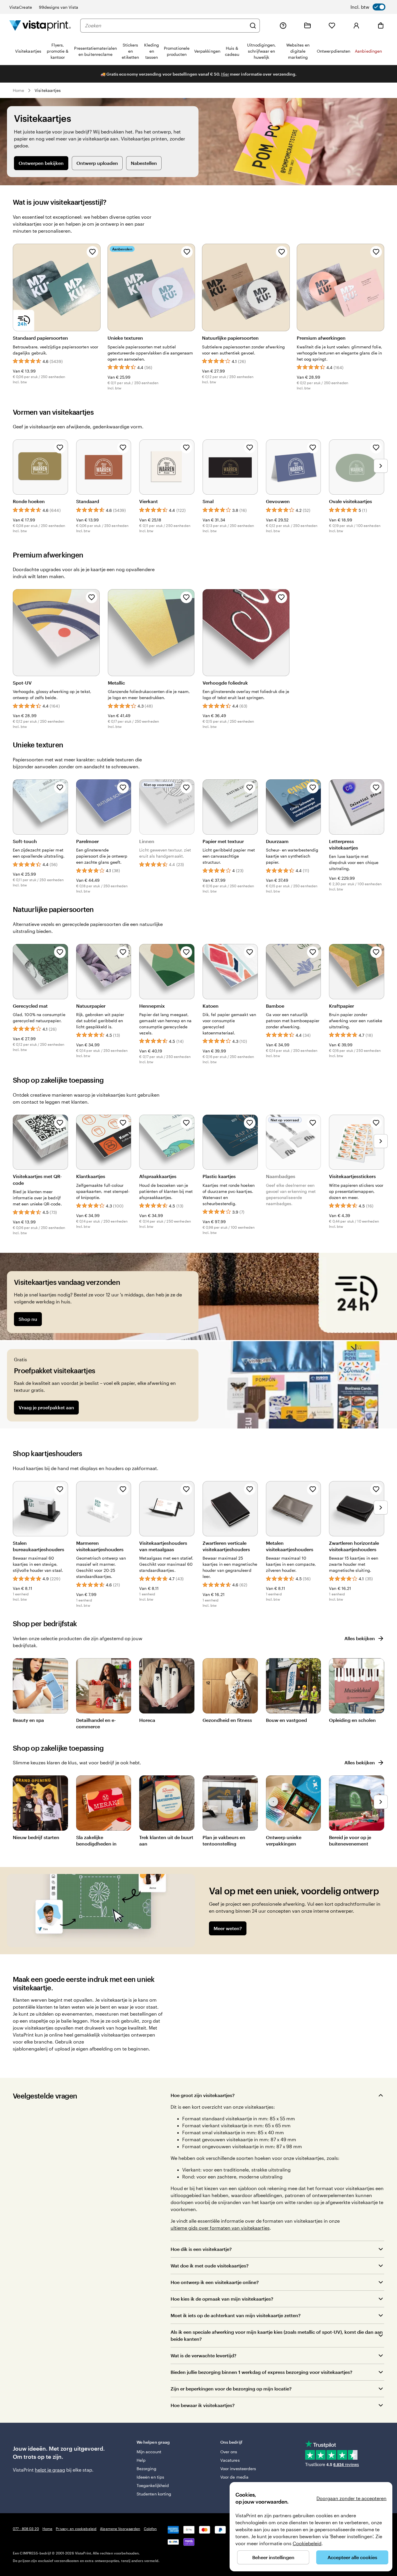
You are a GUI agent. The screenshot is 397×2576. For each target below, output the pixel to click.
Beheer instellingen (273, 2557)
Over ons (229, 2452)
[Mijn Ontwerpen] (307, 26)
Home (18, 90)
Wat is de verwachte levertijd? (203, 2355)
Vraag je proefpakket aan (46, 1407)
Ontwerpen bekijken (41, 163)
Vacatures (230, 2460)
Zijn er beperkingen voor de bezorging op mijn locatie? (231, 2389)
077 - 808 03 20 (26, 2529)
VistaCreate (21, 7)
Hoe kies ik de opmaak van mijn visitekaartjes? (222, 2299)
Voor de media (234, 2477)
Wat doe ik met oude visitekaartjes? (210, 2266)
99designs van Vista (59, 7)
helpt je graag (50, 2470)
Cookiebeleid (307, 2543)
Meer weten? (228, 1928)
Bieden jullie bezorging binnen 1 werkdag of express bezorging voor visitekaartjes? (261, 2372)
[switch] (368, 7)
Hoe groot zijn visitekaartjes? (203, 2095)
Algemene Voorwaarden (120, 2529)
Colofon (150, 2529)
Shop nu (28, 1319)
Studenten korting (154, 2494)
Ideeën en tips (150, 2477)
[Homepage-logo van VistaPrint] (40, 25)
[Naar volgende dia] (381, 466)
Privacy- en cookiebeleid (76, 2529)
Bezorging (146, 2469)
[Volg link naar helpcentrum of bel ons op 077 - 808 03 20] (283, 26)
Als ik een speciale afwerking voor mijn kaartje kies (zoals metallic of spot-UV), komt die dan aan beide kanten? (277, 2335)
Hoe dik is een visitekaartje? (201, 2249)
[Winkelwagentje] (381, 26)
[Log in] (356, 26)
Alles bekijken (360, 1638)
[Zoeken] (253, 26)
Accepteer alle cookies (352, 2557)
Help (141, 2460)
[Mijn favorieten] (332, 26)
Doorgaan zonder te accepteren (352, 2498)
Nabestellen (144, 163)
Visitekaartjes (48, 90)
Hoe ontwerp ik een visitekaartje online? (215, 2282)
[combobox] (166, 26)
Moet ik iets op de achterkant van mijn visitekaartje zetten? (236, 2315)
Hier (225, 74)
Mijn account (149, 2452)
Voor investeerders (238, 2469)
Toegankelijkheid (153, 2485)
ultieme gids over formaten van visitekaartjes (220, 2228)
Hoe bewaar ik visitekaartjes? (203, 2405)
